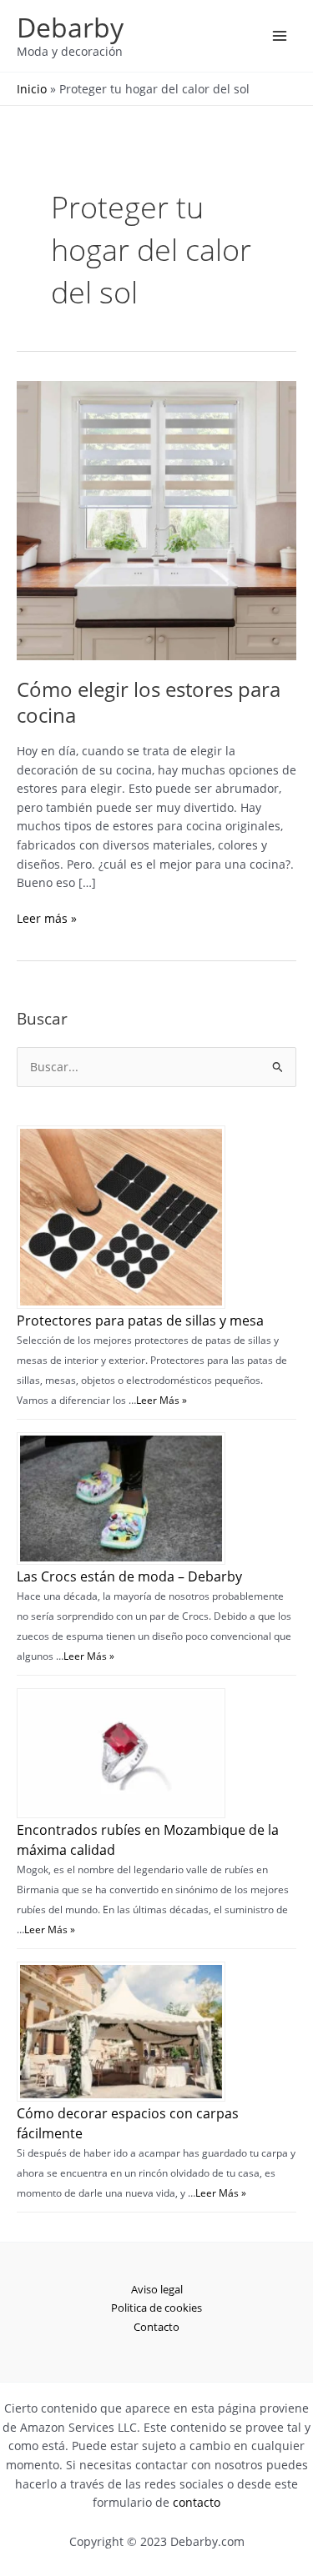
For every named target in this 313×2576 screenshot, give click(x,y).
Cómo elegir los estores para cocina (149, 702)
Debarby (70, 27)
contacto (197, 2502)
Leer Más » (162, 1400)
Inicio (32, 89)
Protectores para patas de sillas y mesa (140, 1321)
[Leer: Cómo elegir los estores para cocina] (156, 519)
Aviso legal (157, 2289)
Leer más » (47, 919)
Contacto (156, 2327)
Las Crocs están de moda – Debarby (129, 1576)
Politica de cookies (156, 2308)
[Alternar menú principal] (280, 36)
